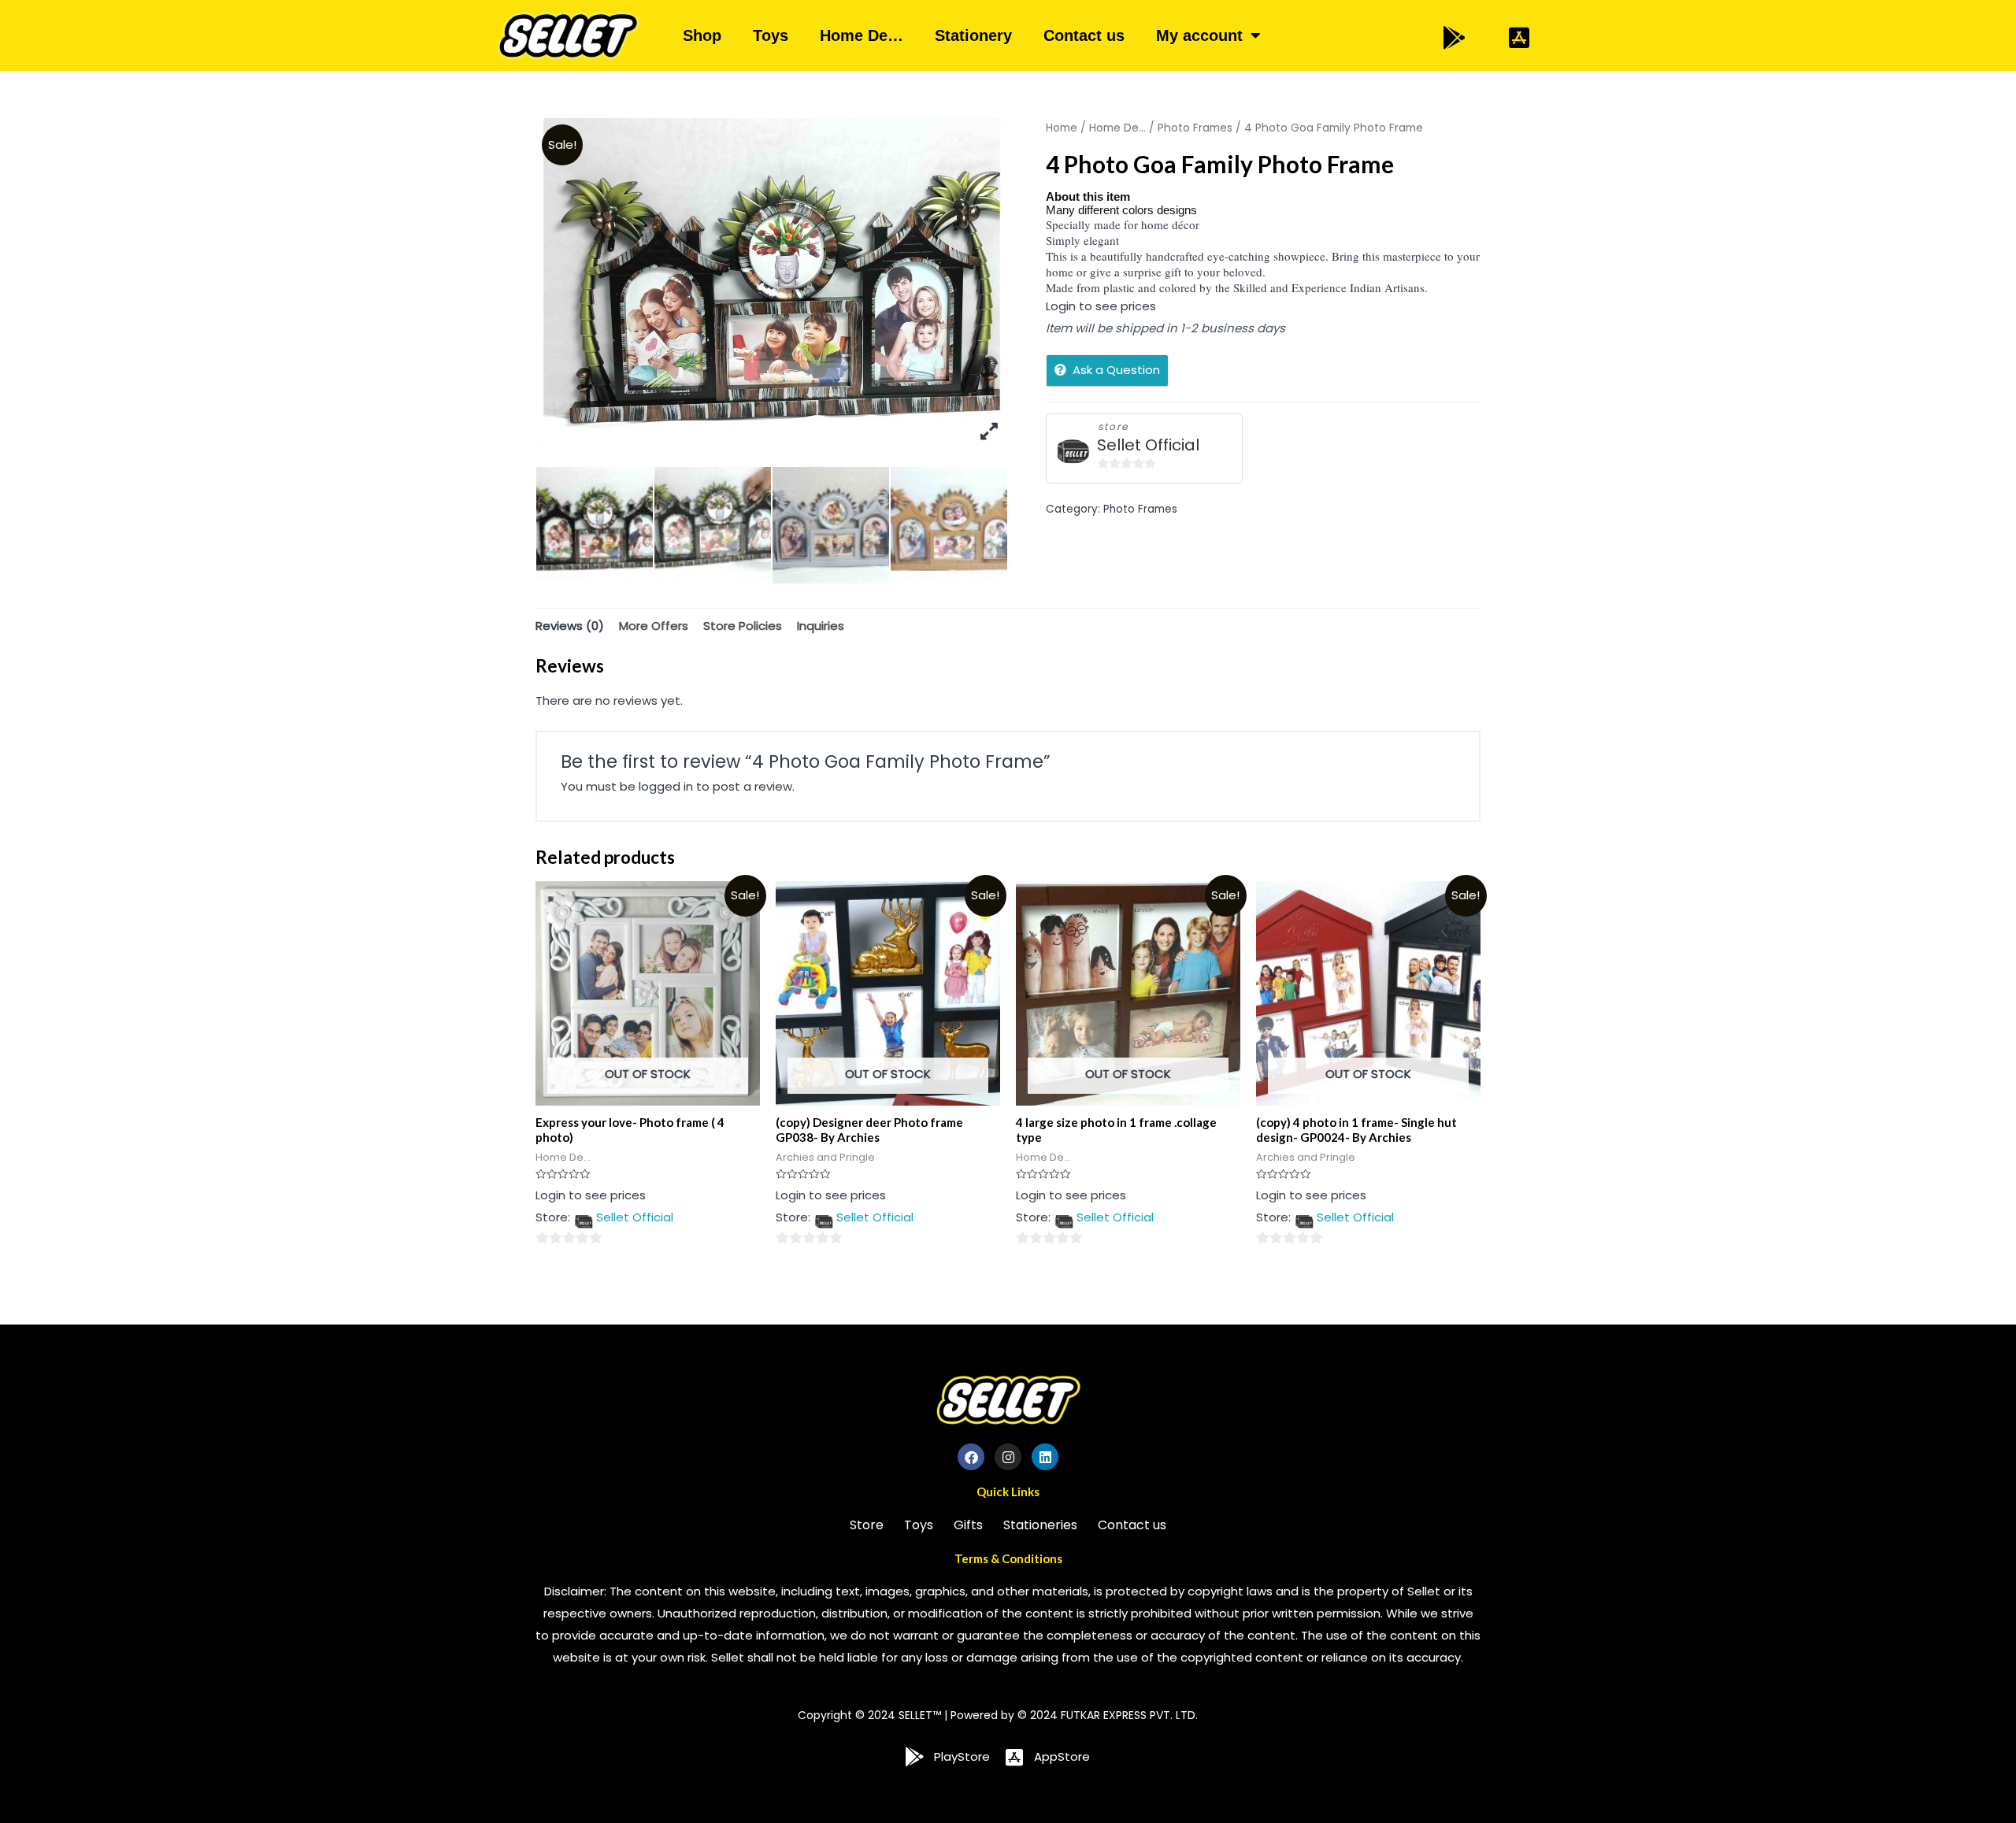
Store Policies (743, 626)
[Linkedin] (1045, 1457)
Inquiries (821, 626)
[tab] (570, 626)
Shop (702, 35)
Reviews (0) (570, 626)
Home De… (862, 35)
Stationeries (1040, 1525)
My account (1199, 35)
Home (1062, 128)
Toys (771, 35)
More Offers (654, 626)
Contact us (1084, 35)
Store (867, 1525)
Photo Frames (1195, 128)
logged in (666, 786)
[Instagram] (1008, 1457)
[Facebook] (971, 1457)
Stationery (973, 35)
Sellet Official (1148, 445)
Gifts (968, 1525)
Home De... (1117, 128)
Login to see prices (1101, 306)
